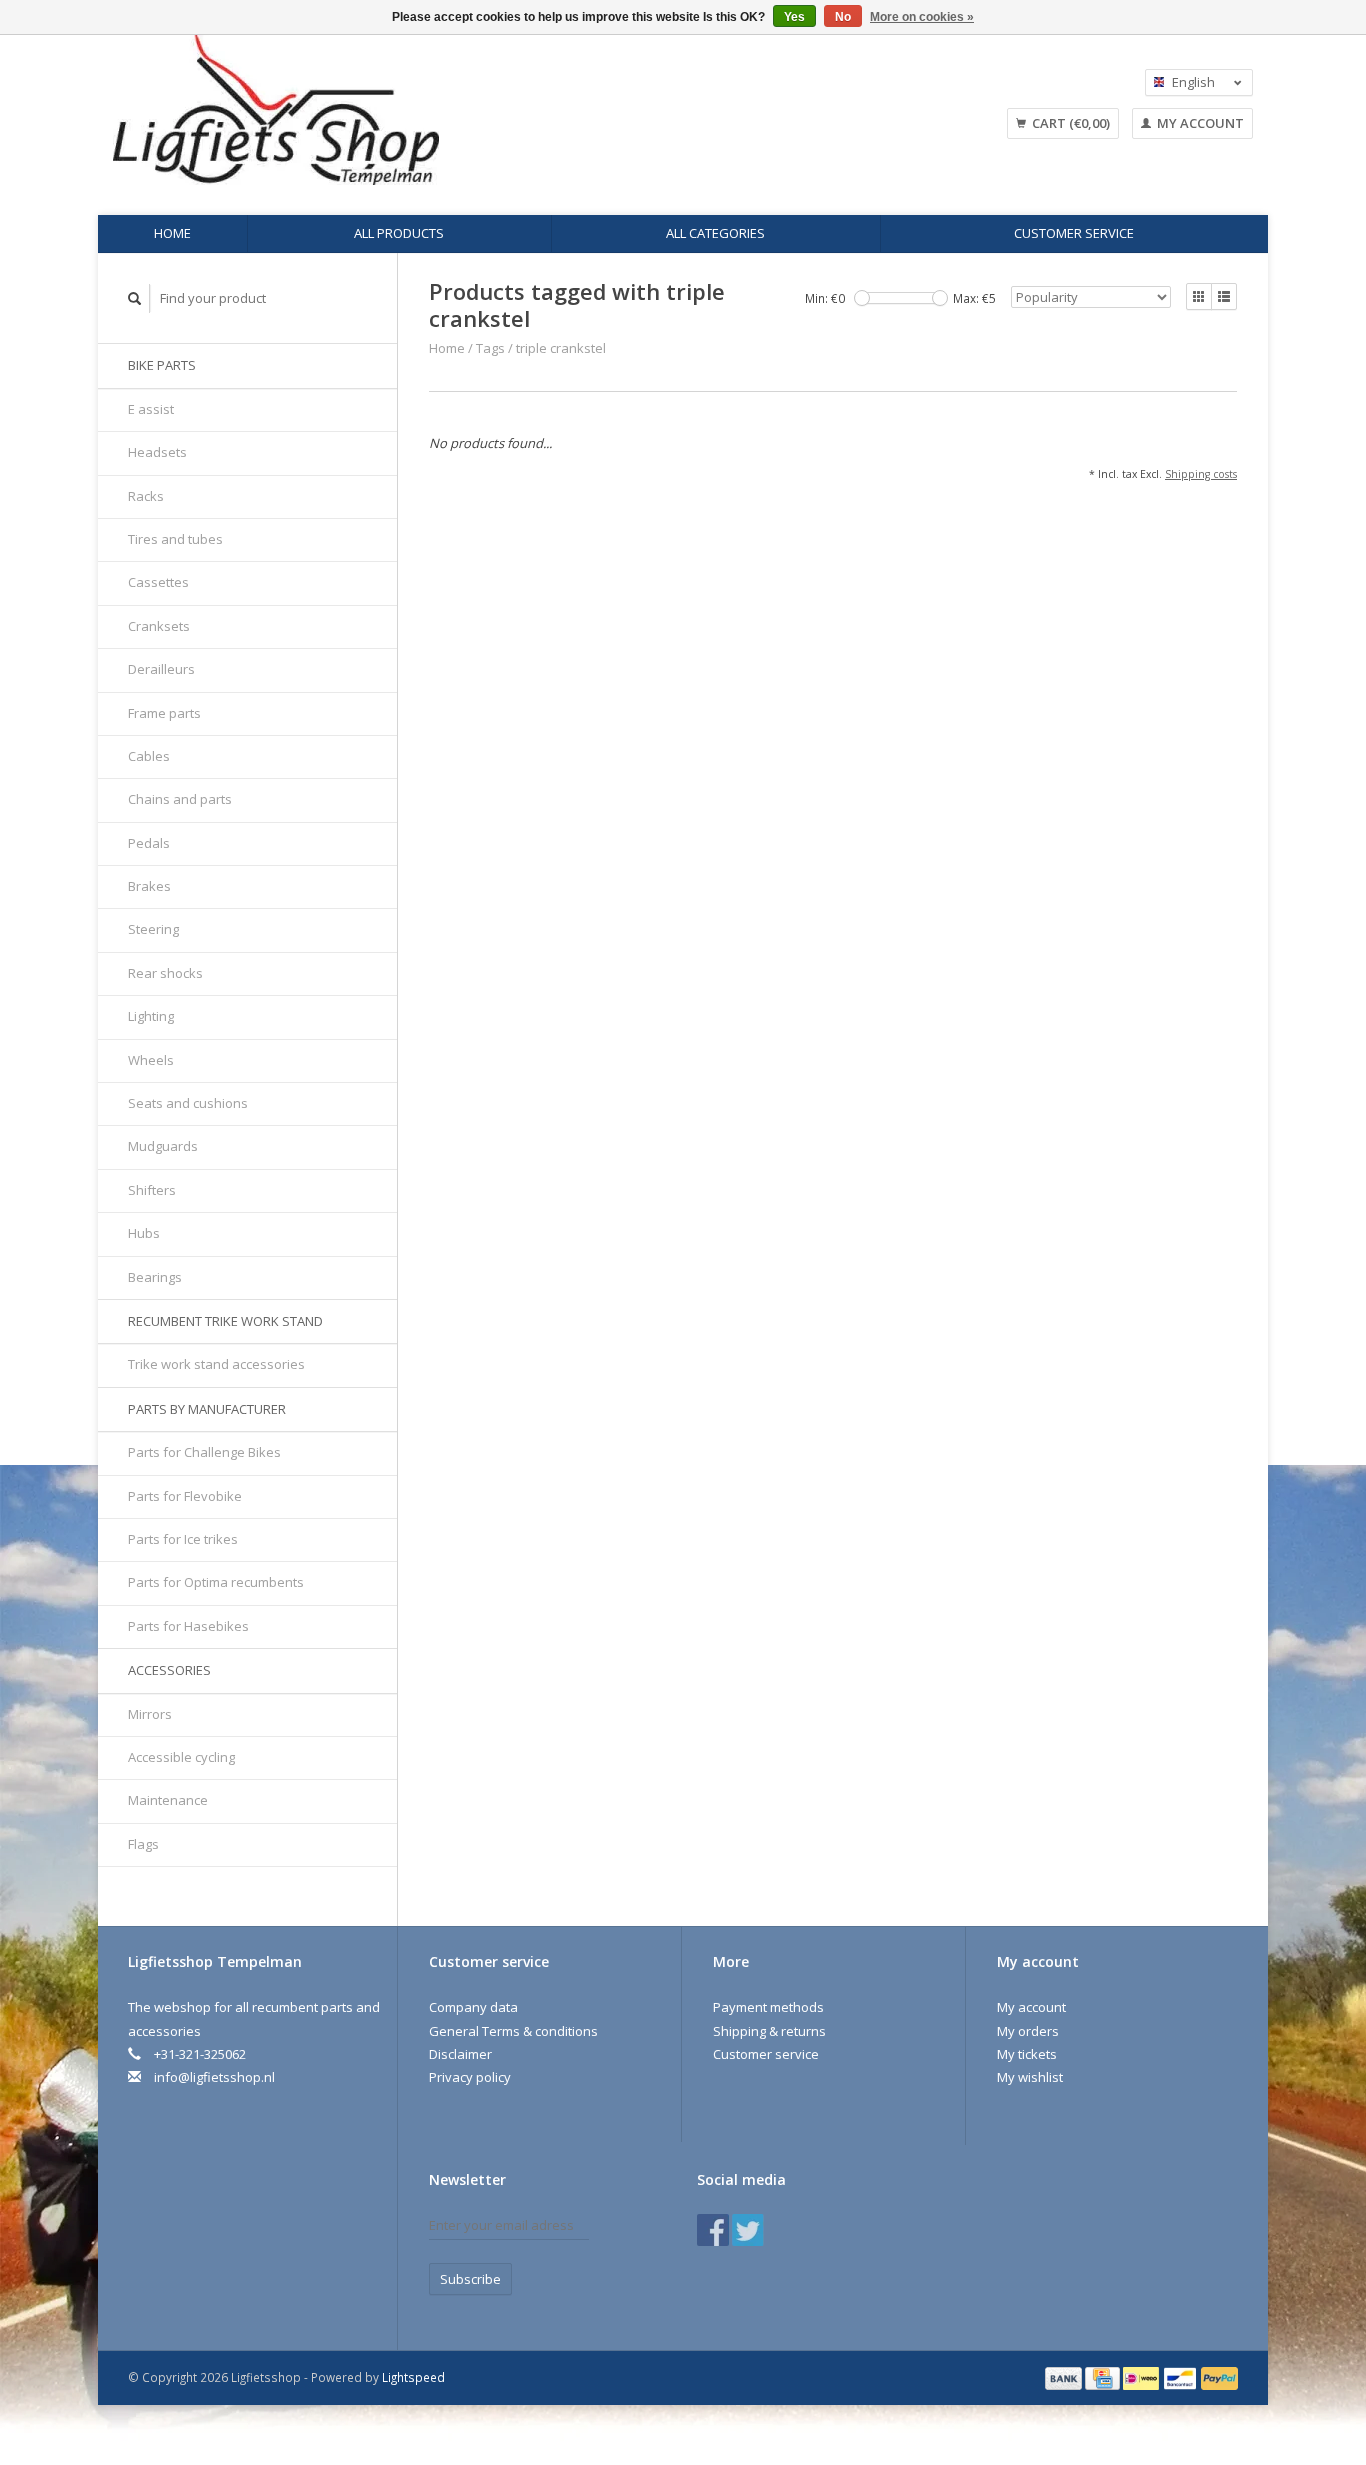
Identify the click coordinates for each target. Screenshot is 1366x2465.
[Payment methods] (1065, 2377)
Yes (794, 17)
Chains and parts (180, 799)
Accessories (169, 1670)
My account (1199, 123)
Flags (143, 1844)
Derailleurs (161, 669)
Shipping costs (1201, 474)
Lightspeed (413, 2377)
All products (399, 233)
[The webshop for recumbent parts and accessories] (438, 110)
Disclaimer (460, 2054)
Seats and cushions (188, 1103)
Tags (490, 348)
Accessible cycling (181, 1757)
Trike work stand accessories (216, 1364)
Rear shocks (165, 973)
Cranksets (159, 626)
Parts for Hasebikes (188, 1626)
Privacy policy (470, 2077)
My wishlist (1030, 2077)
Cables (149, 756)
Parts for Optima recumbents (216, 1582)
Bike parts (162, 365)
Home (172, 233)
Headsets (157, 452)
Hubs (144, 1233)
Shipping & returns (769, 2031)
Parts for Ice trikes (183, 1539)
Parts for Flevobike (185, 1496)
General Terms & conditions (513, 2031)
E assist (151, 409)
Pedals (149, 843)
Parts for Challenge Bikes (204, 1452)
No (843, 17)
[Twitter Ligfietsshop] (748, 2230)
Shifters (152, 1190)
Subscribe (470, 2279)
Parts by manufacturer (207, 1409)
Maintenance (168, 1800)
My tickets (1027, 2054)
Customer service (1074, 233)
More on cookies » (922, 17)
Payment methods (768, 2007)
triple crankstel (561, 348)
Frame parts (164, 713)
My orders (1028, 2031)
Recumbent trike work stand (225, 1321)
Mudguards (163, 1146)
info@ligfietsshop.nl (214, 2077)
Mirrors (150, 1714)
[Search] (135, 298)
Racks (146, 496)
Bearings (155, 1277)
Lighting (151, 1016)
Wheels (151, 1060)
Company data (473, 2007)
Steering (153, 929)
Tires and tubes (175, 539)
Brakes (149, 886)
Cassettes (158, 582)
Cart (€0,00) (1069, 123)
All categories (715, 233)
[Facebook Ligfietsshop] (713, 2230)
